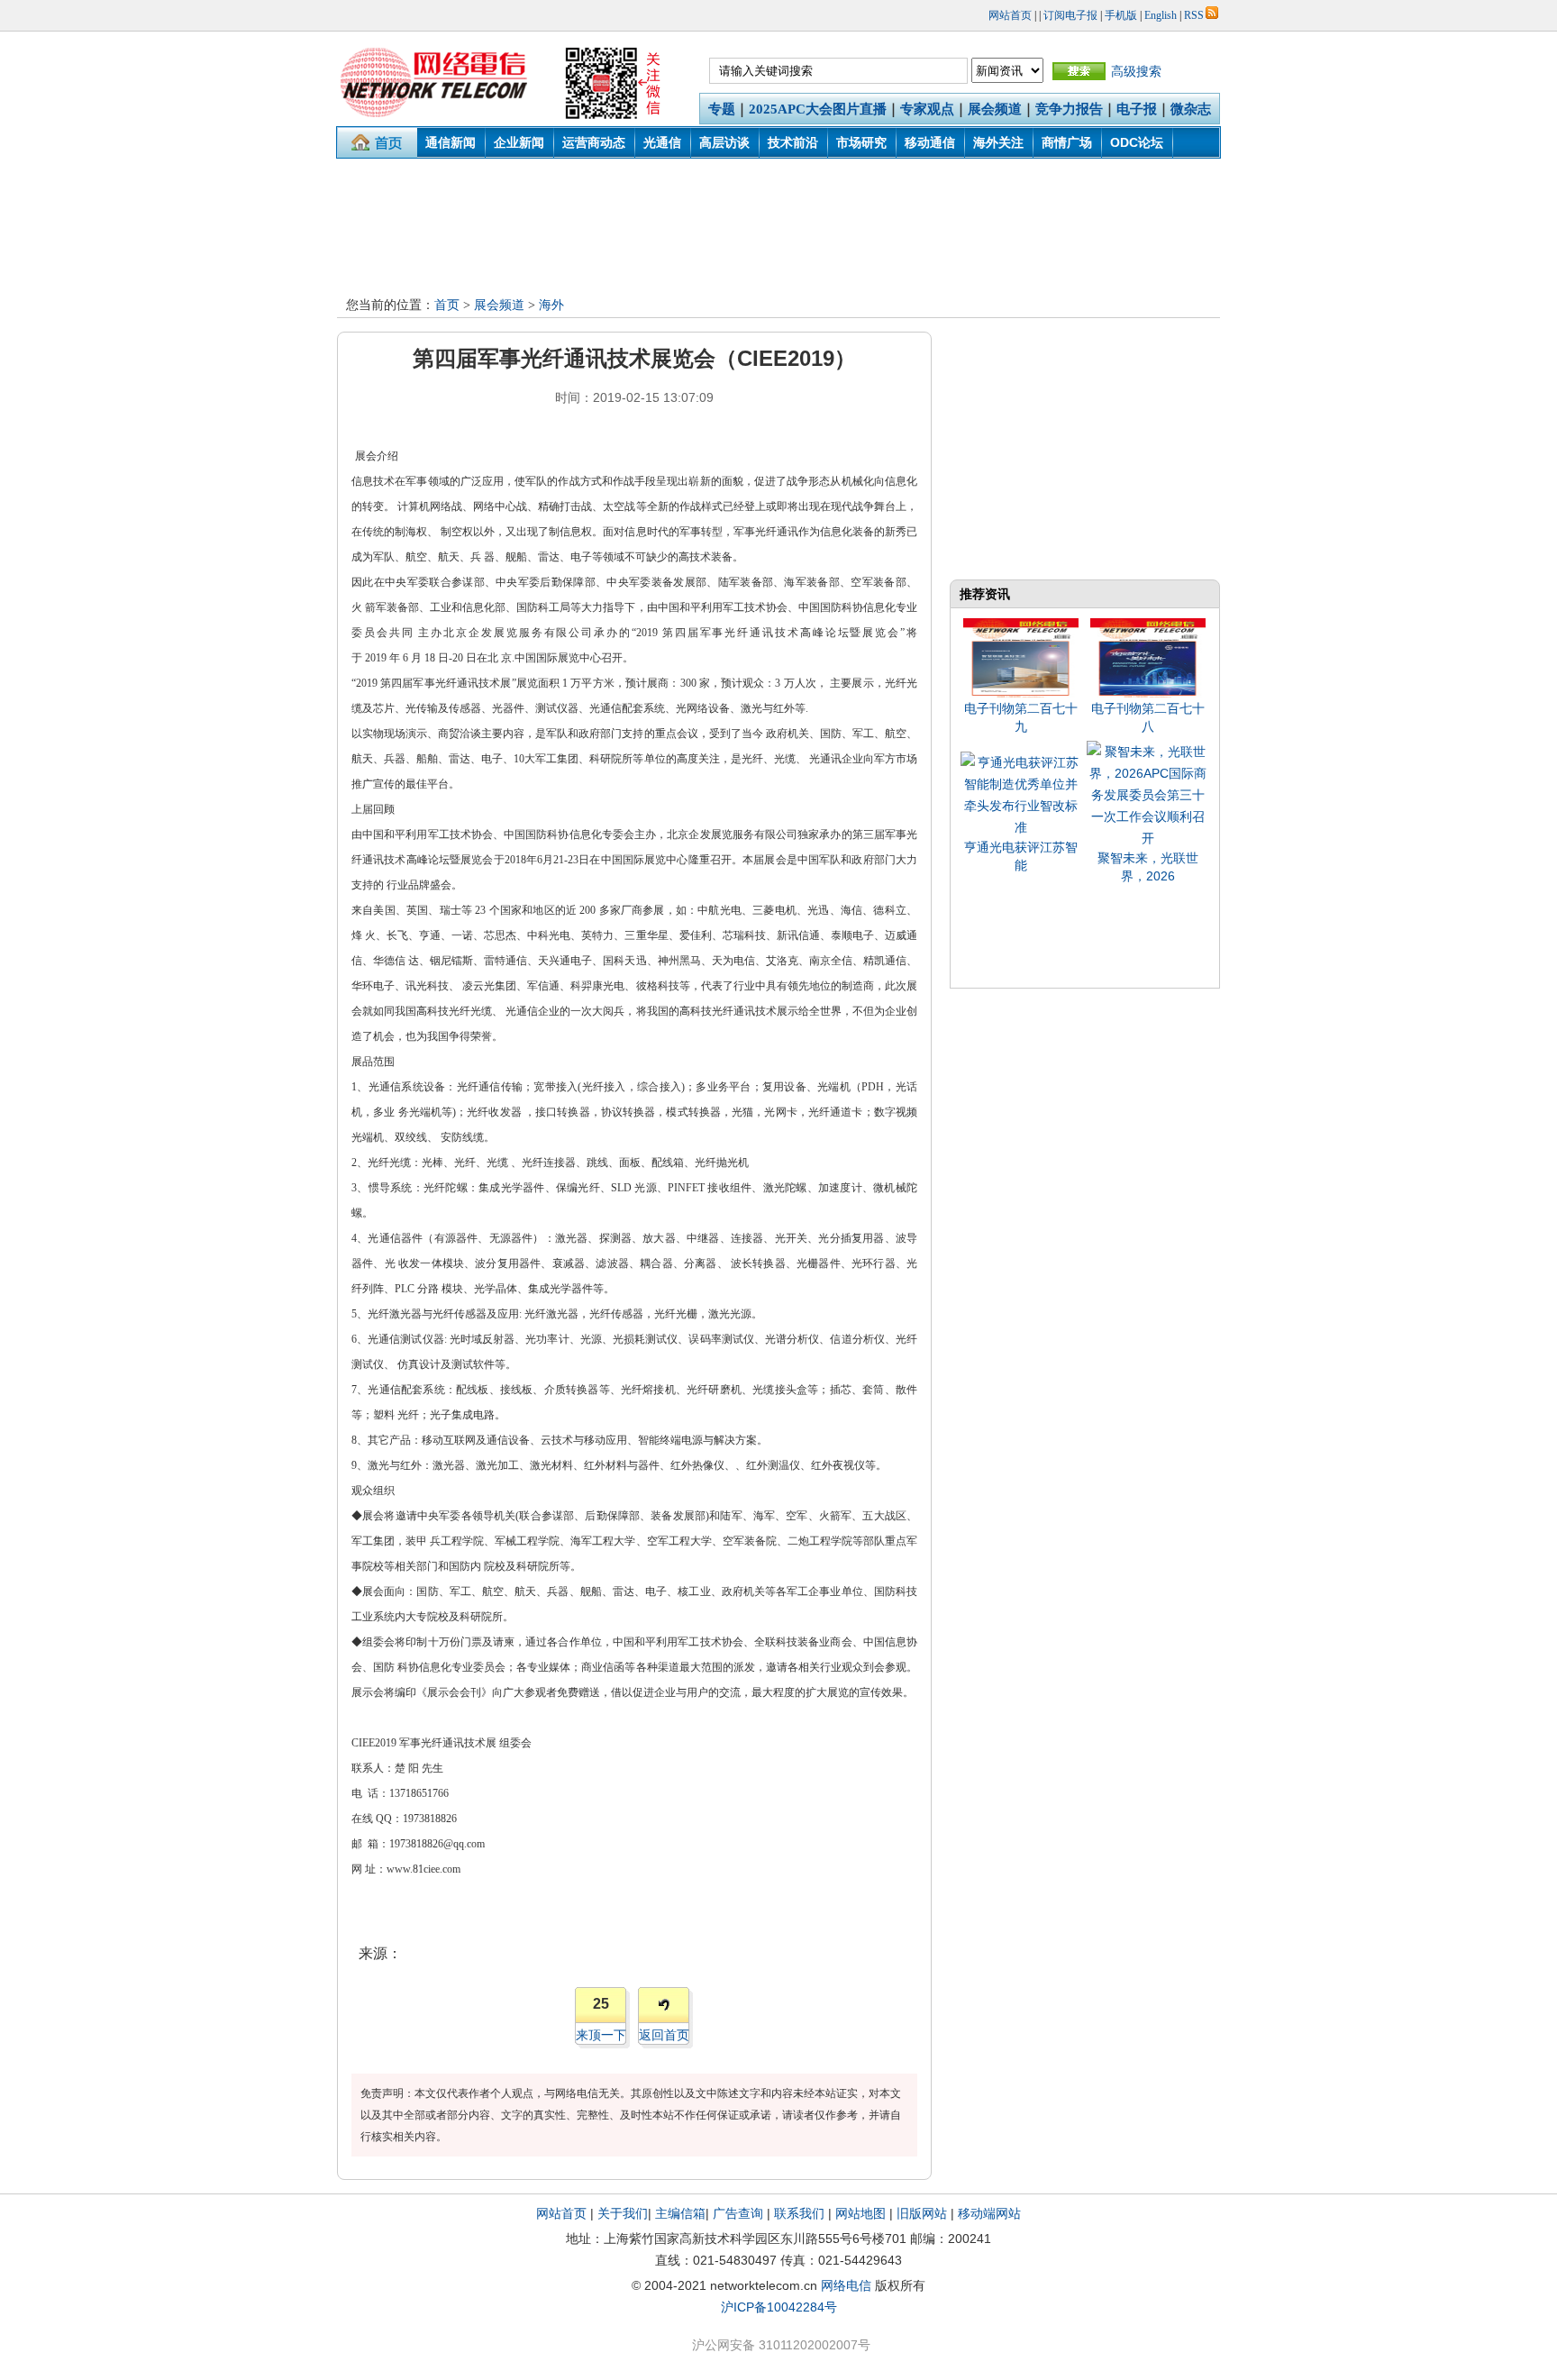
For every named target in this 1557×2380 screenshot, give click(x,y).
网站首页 (1010, 15)
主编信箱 (680, 2213)
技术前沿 (793, 142)
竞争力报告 (1069, 109)
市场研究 (861, 142)
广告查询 (738, 2213)
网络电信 (846, 2285)
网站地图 (860, 2213)
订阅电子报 (1070, 15)
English (1161, 15)
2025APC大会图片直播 (818, 109)
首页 (447, 305)
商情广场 (1067, 142)
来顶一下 (601, 2035)
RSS (1194, 15)
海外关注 (998, 142)
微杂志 (1191, 109)
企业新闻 (519, 142)
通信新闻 (451, 142)
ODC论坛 (1137, 142)
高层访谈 (724, 142)
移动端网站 (989, 2213)
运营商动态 (594, 142)
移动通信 (930, 142)
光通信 (662, 142)
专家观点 (927, 109)
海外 (551, 305)
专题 (722, 109)
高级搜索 (1136, 71)
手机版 (1121, 15)
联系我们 (799, 2213)
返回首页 (664, 2035)
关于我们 (623, 2213)
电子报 (1137, 109)
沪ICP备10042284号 (779, 2307)
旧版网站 (922, 2213)
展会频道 (995, 109)
